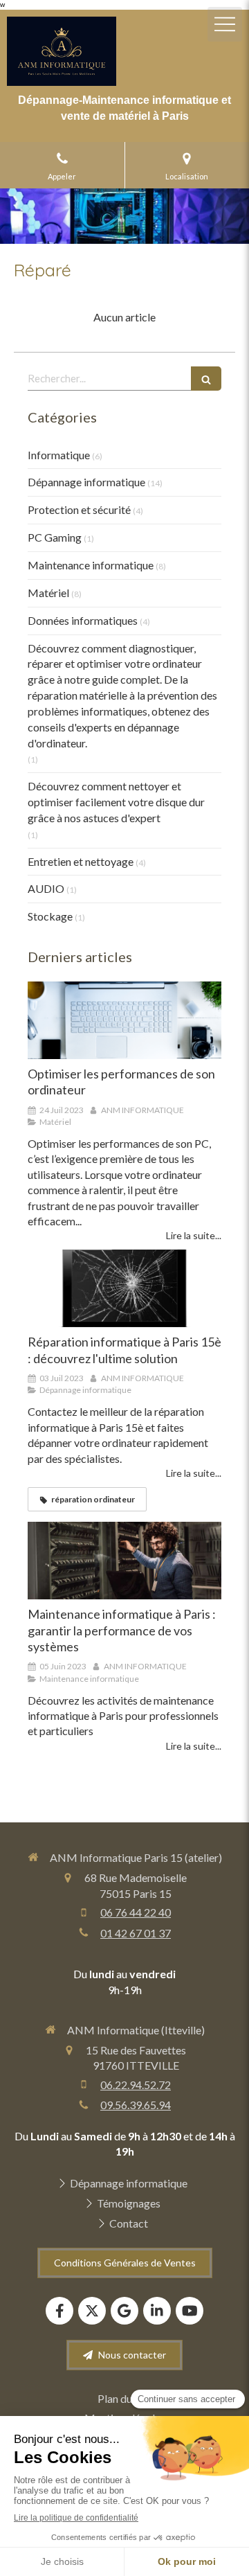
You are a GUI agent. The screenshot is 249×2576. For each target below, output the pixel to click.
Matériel (48, 593)
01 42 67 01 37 (136, 1933)
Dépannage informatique (86, 482)
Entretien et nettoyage (81, 861)
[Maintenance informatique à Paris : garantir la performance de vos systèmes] (124, 1561)
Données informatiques (83, 620)
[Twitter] (92, 2311)
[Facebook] (59, 2311)
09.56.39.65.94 (136, 2105)
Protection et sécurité (79, 509)
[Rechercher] (206, 379)
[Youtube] (190, 2311)
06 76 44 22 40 (136, 1912)
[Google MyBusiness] (124, 2311)
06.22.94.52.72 (136, 2085)
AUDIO (46, 888)
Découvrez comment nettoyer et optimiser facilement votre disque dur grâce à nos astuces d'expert (116, 802)
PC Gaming (55, 537)
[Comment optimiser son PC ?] (124, 1020)
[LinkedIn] (157, 2311)
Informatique (59, 455)
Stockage (50, 916)
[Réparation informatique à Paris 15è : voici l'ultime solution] (124, 1288)
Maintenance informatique (91, 565)
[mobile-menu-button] (225, 24)
